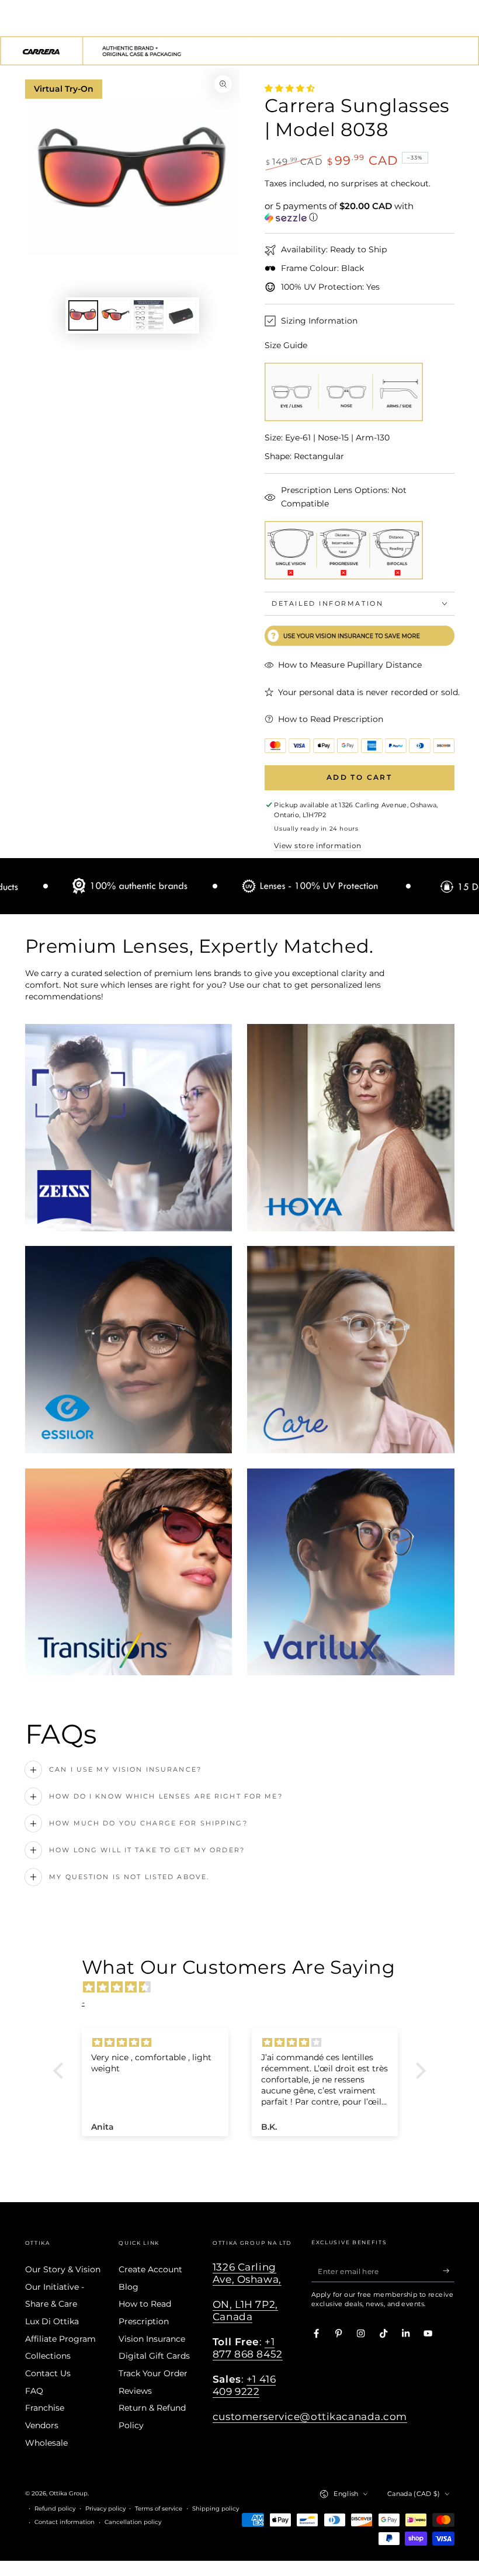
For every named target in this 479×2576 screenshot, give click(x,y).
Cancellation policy (133, 2522)
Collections (48, 2356)
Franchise (45, 2408)
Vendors (42, 2425)
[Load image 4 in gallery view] (181, 315)
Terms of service (159, 2509)
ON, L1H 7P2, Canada (245, 2311)
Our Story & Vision (63, 2269)
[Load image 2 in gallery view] (116, 315)
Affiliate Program (60, 2339)
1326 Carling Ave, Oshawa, (247, 2273)
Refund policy (55, 2509)
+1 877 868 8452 (248, 2348)
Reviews (135, 2391)
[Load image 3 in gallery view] (149, 315)
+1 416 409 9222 (244, 2385)
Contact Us (48, 2373)
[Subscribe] (449, 2271)
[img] (246, 1987)
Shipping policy (216, 2509)
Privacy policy (105, 2509)
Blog (129, 2287)
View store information (317, 846)
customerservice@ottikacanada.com (310, 2417)
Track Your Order (153, 2373)
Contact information (65, 2522)
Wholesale (46, 2443)
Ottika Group (68, 2493)
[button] (360, 212)
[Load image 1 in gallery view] (83, 315)
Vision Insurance (152, 2339)
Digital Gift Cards (154, 2356)
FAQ (34, 2391)
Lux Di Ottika (52, 2321)
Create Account (150, 2269)
